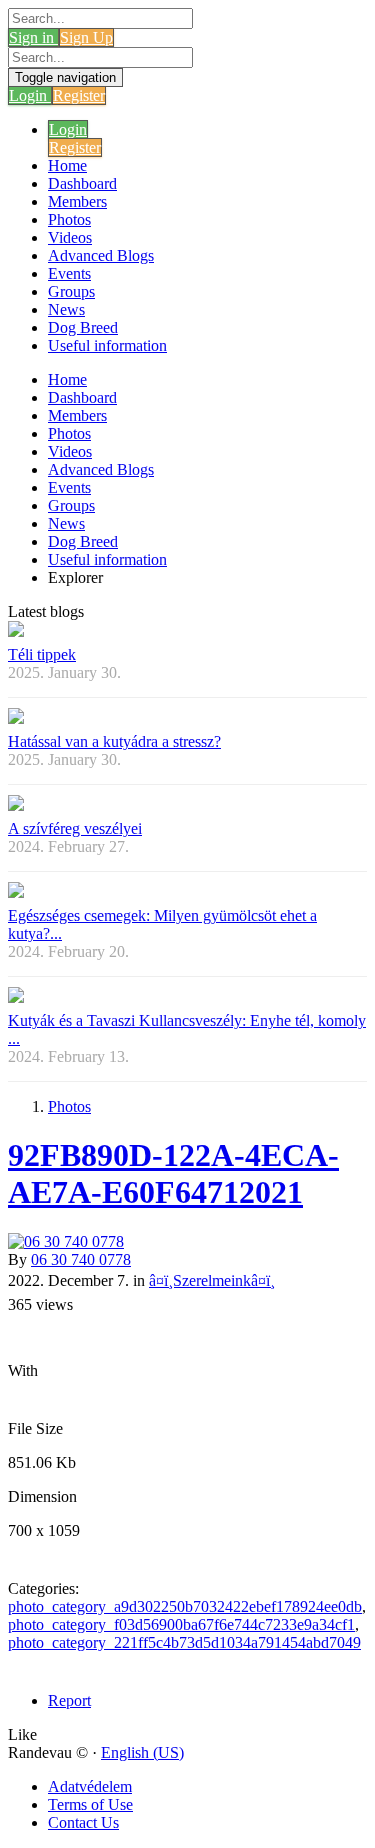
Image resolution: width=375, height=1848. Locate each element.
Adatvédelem (90, 1786)
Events (69, 273)
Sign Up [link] (86, 37)
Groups (71, 291)
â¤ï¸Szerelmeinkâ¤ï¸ (212, 1280)
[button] (22, 1734)
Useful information (107, 345)
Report (69, 1700)
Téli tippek (42, 654)
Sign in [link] (33, 37)
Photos (69, 219)
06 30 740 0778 (81, 1259)
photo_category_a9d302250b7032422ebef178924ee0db (185, 1606)
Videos (70, 237)
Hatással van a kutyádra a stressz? (114, 741)
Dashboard (82, 183)
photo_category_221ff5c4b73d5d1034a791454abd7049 (184, 1642)
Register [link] (79, 95)
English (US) (142, 1752)
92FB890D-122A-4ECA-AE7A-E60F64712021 (173, 1173)
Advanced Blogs (101, 255)
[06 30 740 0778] (187, 1242)
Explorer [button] (75, 577)
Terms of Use (90, 1804)
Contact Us (83, 1822)
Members (77, 201)
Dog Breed (83, 327)
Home (67, 165)
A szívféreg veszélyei (75, 828)
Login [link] (30, 95)
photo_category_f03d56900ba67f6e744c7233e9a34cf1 (181, 1624)
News (66, 309)
